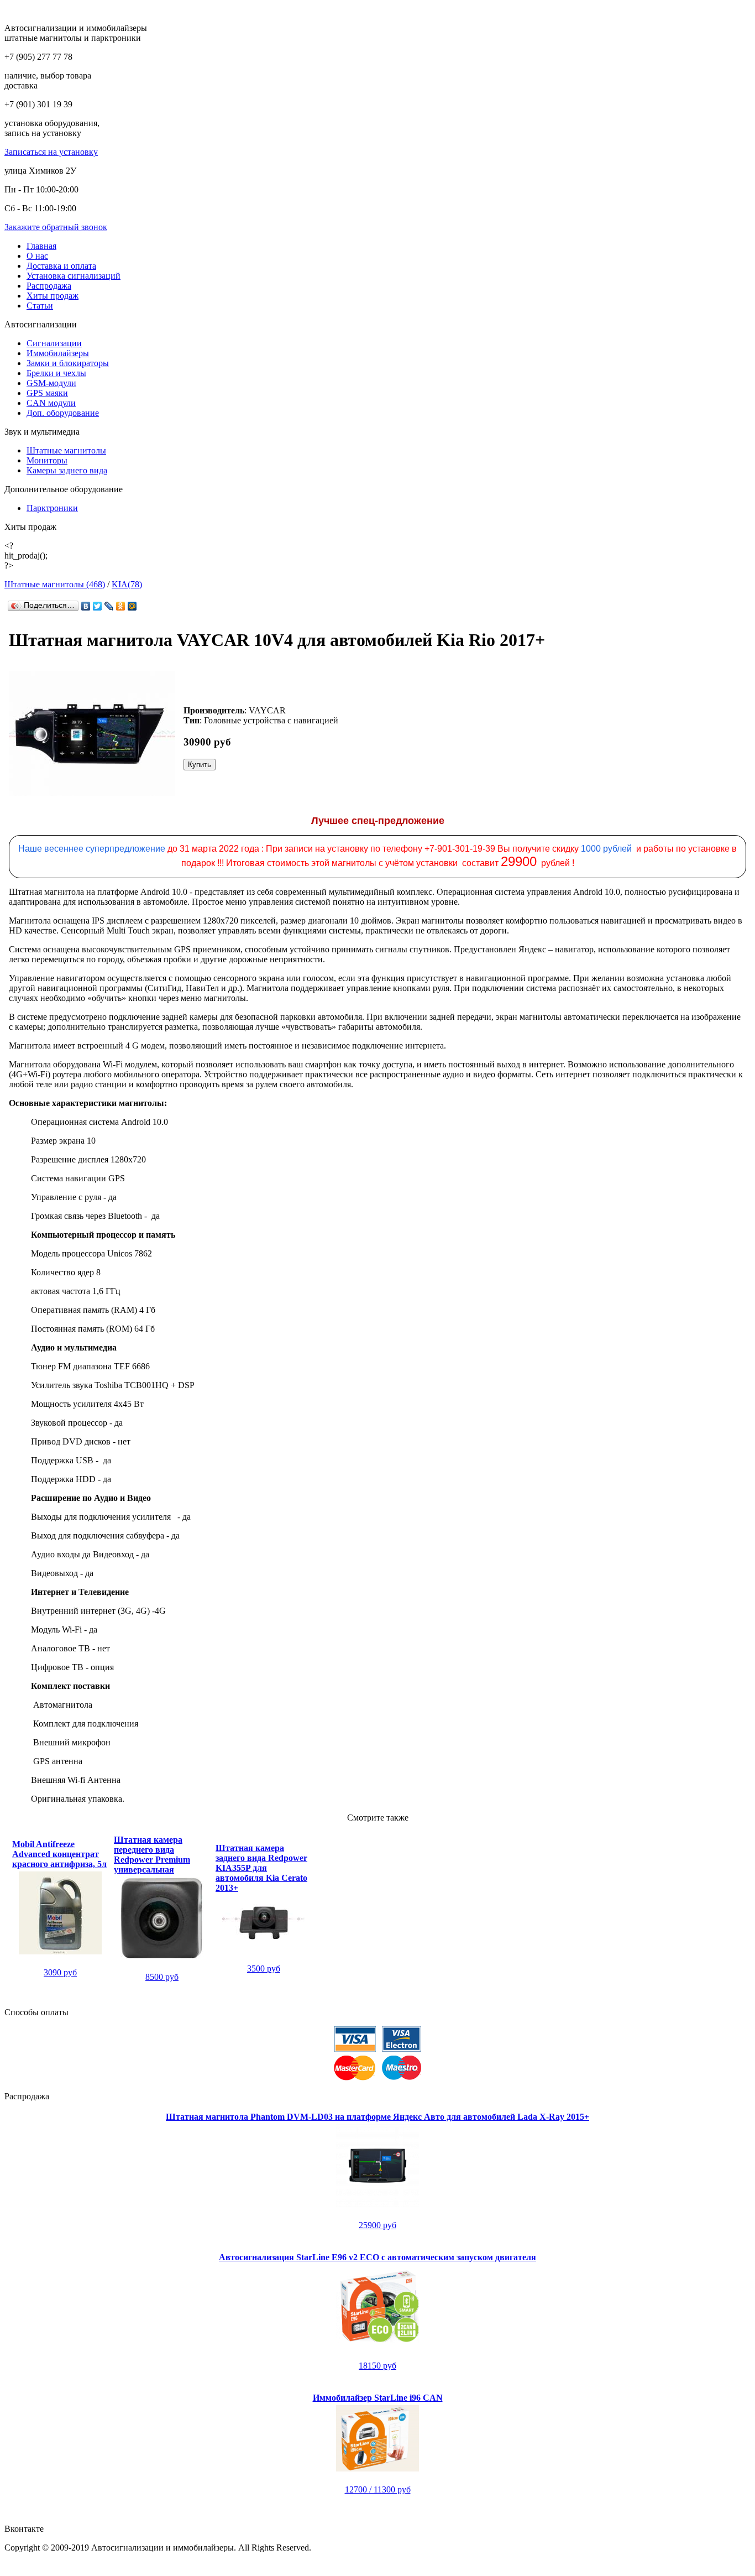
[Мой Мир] (132, 606)
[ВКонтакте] (86, 606)
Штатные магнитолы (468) (55, 584)
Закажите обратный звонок (56, 227)
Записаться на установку (51, 152)
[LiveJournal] (109, 606)
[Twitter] (98, 606)
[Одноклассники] (121, 606)
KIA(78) (127, 584)
